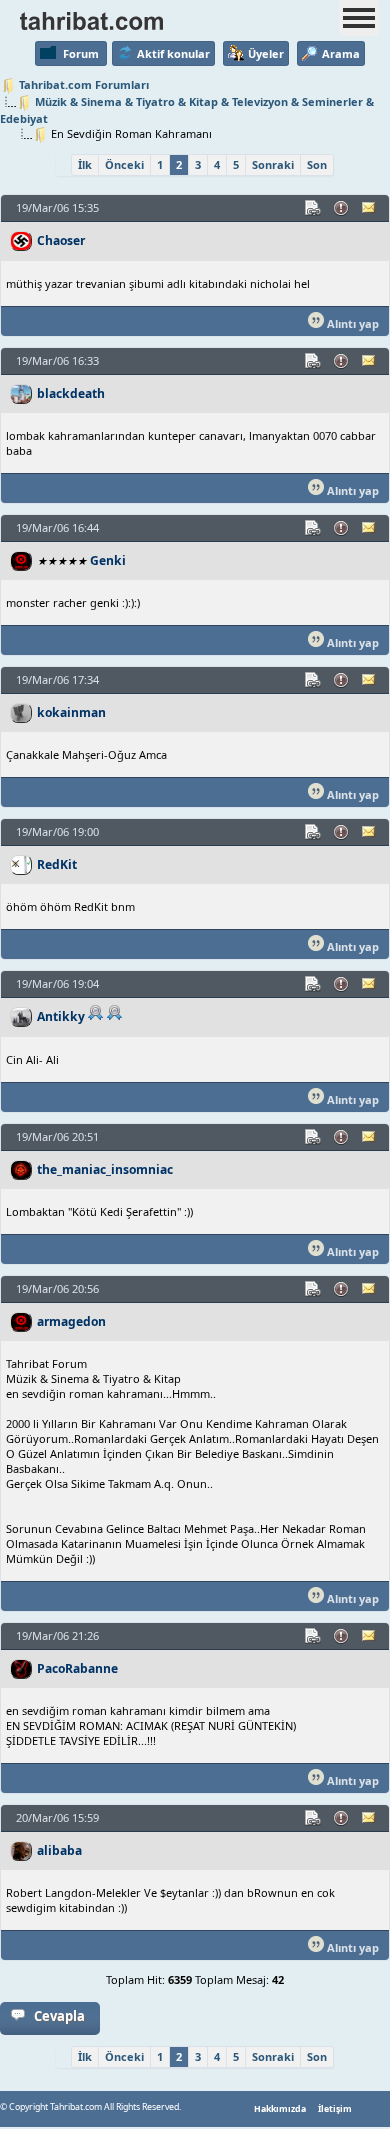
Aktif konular (173, 53)
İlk (85, 164)
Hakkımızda (280, 2109)
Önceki (124, 164)
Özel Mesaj (370, 208)
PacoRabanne (77, 1668)
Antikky (61, 1016)
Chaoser (61, 240)
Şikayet (342, 208)
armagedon (71, 1321)
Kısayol (314, 208)
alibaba (59, 1850)
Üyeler (266, 53)
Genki (108, 560)
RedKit (57, 864)
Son (317, 164)
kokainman (71, 712)
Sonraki (273, 164)
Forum (81, 53)
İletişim (335, 2109)
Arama (341, 53)
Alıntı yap (351, 323)
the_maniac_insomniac (105, 1169)
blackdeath (71, 393)
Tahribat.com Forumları (84, 84)
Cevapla (59, 2016)
